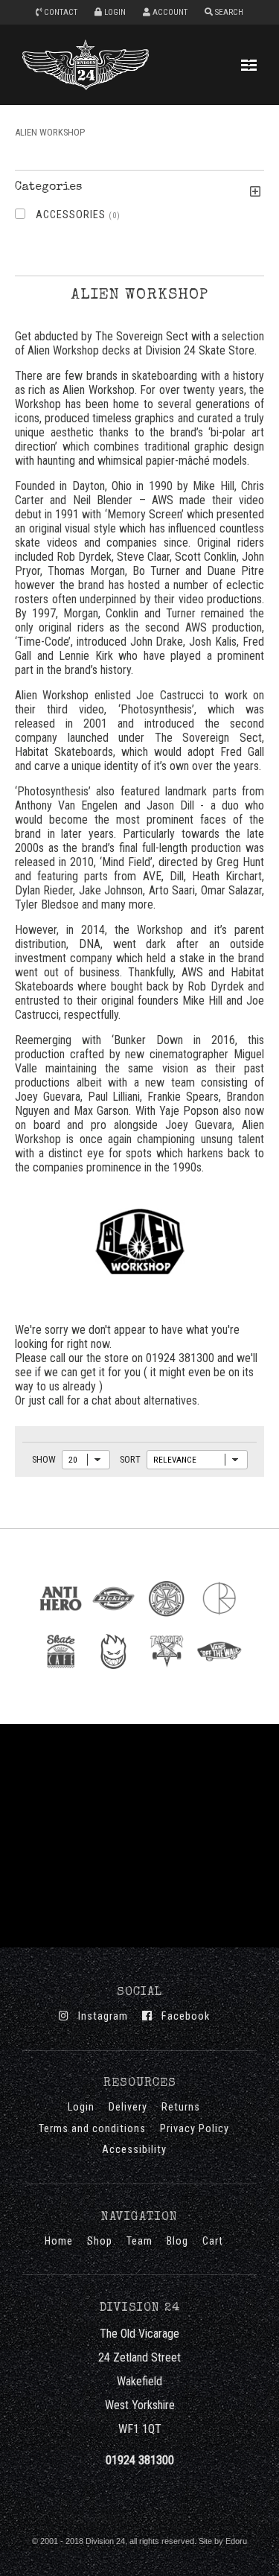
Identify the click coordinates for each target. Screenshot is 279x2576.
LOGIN (114, 12)
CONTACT (60, 12)
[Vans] (219, 1672)
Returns (181, 2107)
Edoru (236, 2541)
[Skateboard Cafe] (61, 1672)
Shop (100, 2241)
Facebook (181, 2016)
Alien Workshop (50, 132)
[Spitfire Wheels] (113, 1672)
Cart (213, 2241)
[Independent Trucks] (166, 1619)
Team (139, 2241)
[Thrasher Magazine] (166, 1672)
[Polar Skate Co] (219, 1619)
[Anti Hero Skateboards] (61, 1619)
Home (59, 2241)
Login (81, 2107)
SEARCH (228, 12)
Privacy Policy (195, 2129)
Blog (177, 2241)
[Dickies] (113, 1619)
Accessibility (134, 2150)
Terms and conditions (92, 2129)
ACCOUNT (169, 12)
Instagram (99, 2016)
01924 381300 (140, 2460)
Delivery (128, 2107)
